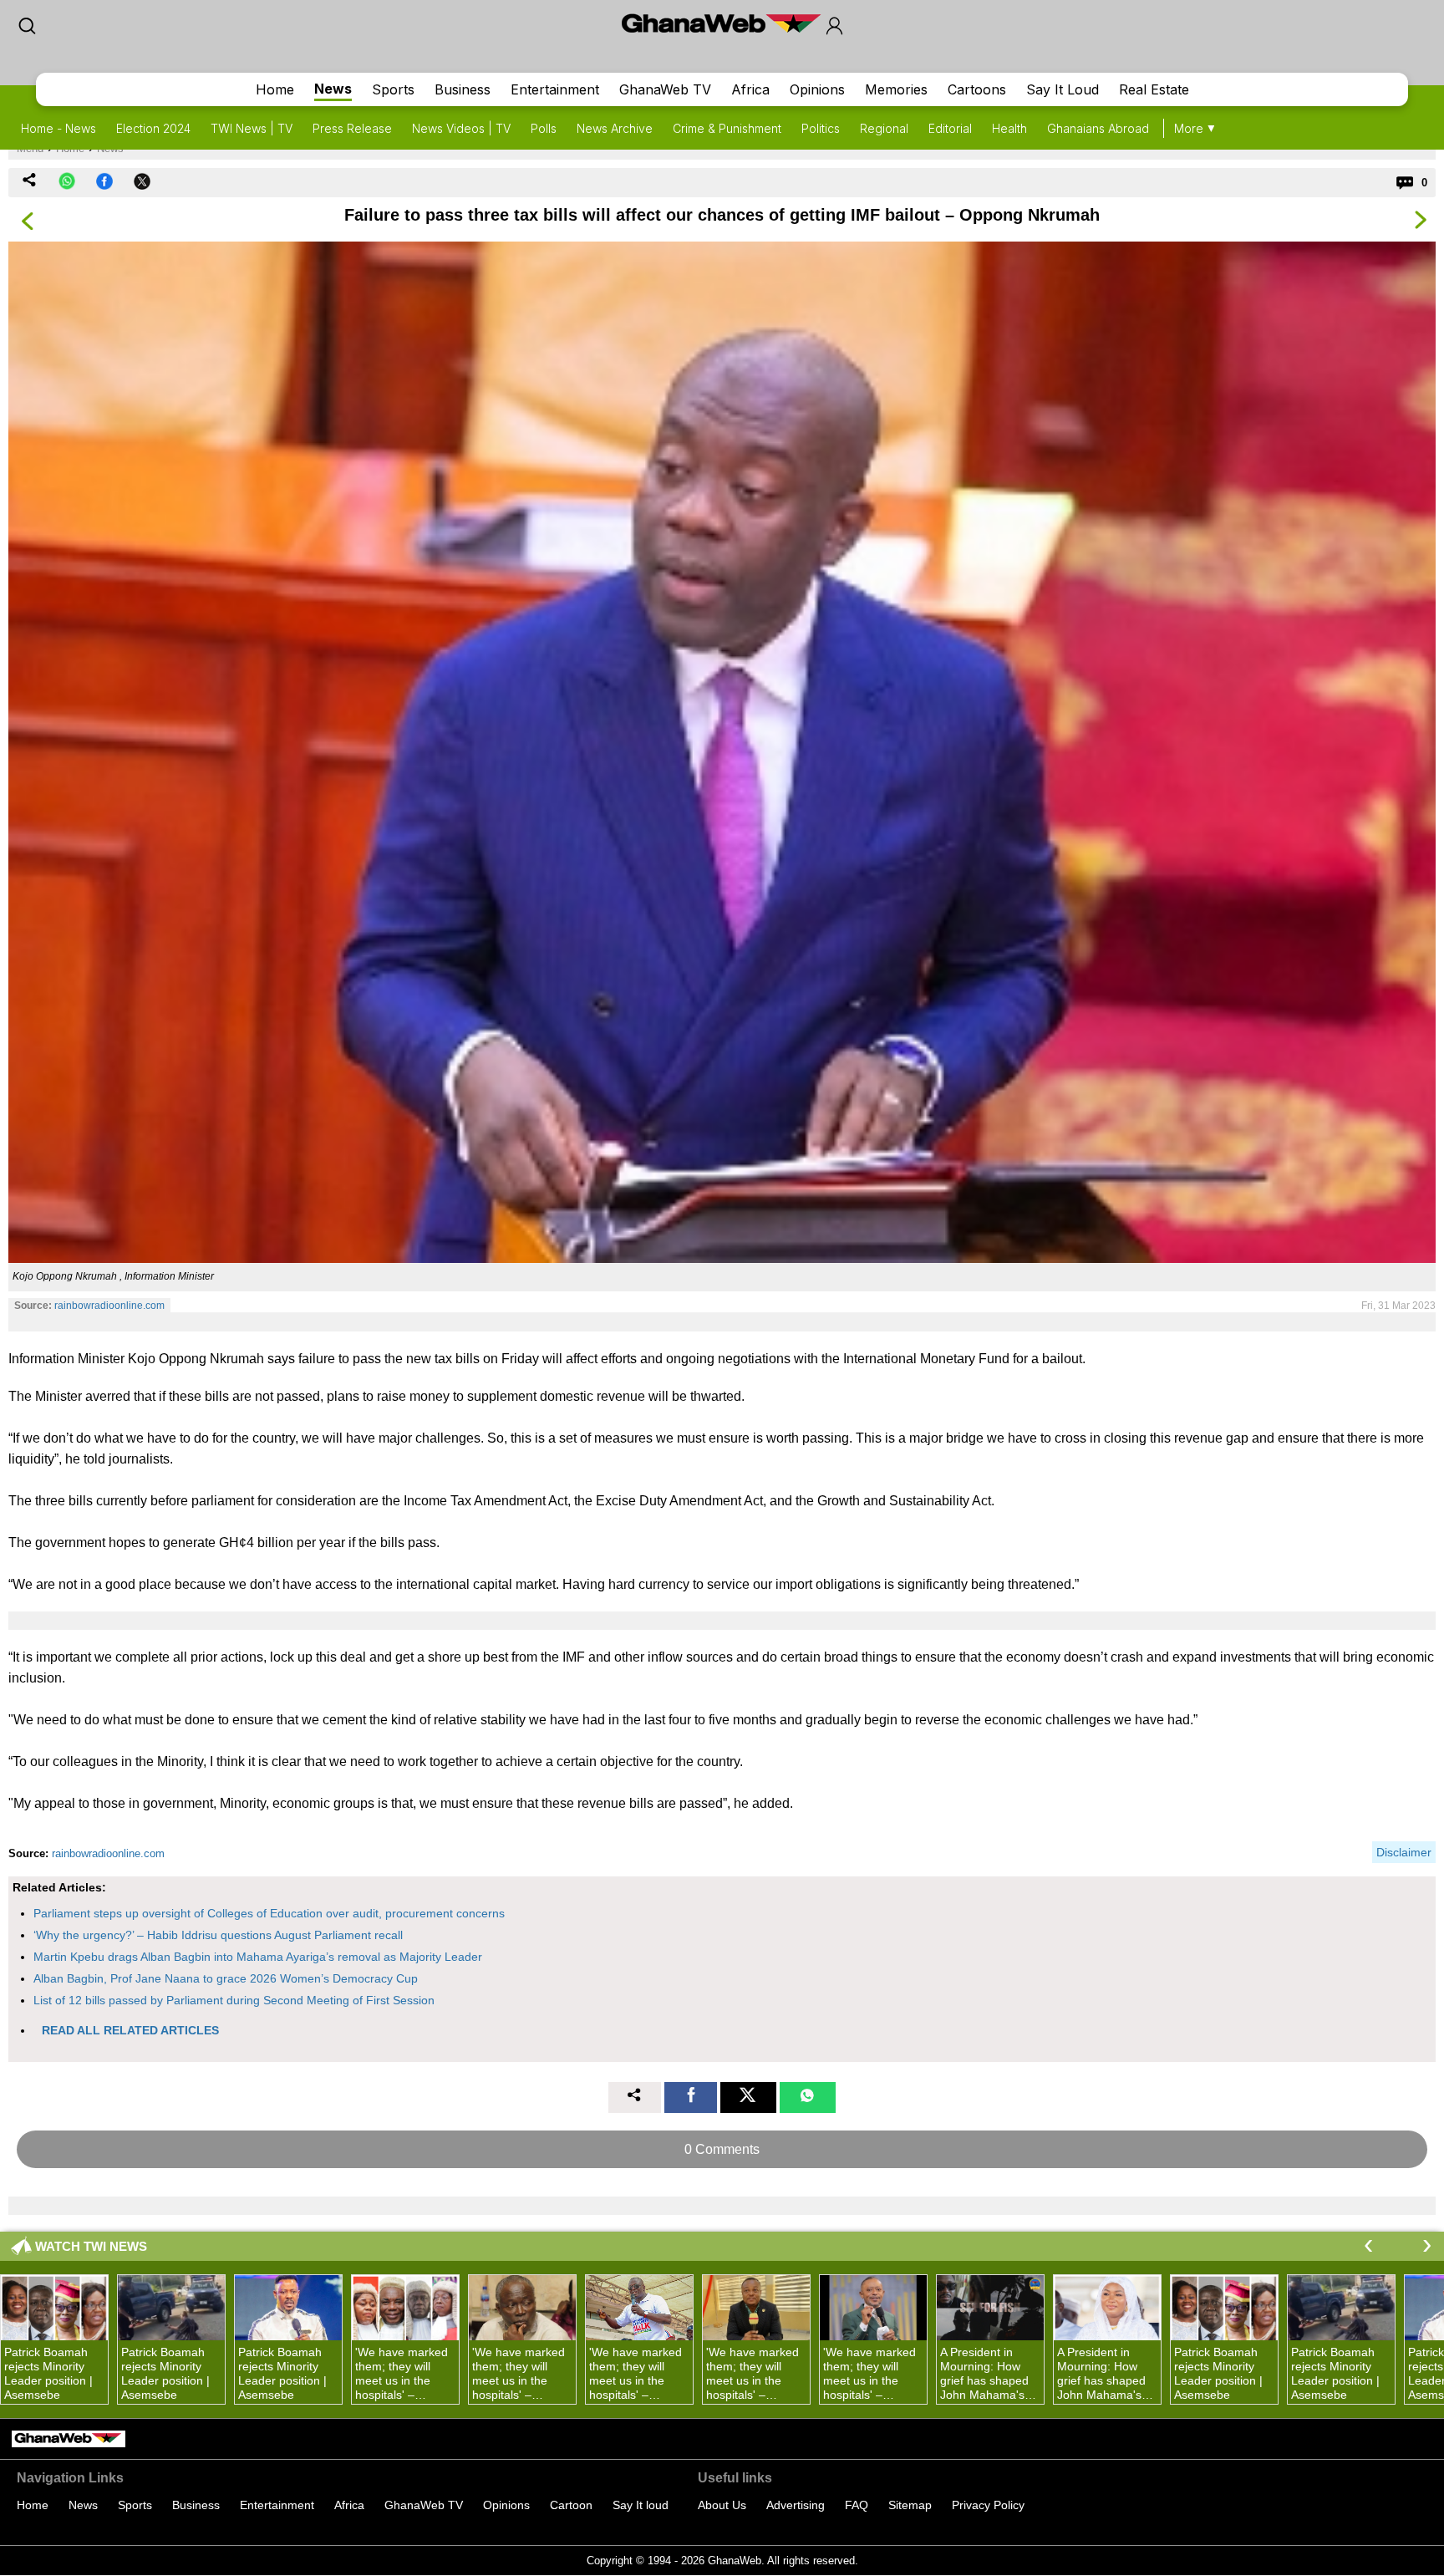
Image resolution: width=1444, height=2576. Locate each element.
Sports (393, 89)
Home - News (58, 128)
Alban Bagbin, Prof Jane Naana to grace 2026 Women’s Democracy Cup (226, 1978)
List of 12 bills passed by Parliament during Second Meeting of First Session (234, 2000)
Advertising (796, 2505)
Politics (821, 128)
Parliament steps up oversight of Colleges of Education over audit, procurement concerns (269, 1913)
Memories (896, 89)
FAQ (857, 2505)
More (1189, 128)
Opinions (817, 89)
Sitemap (910, 2505)
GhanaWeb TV (665, 89)
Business (463, 89)
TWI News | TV (252, 128)
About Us (722, 2505)
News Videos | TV (461, 128)
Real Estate (1154, 89)
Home (275, 89)
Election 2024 (153, 128)
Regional (884, 128)
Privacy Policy (988, 2505)
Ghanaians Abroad (1098, 128)
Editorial (950, 128)
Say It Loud (1063, 89)
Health (1009, 128)
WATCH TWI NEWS (91, 2246)
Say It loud (641, 2505)
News (333, 89)
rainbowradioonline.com (109, 1306)
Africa (750, 89)
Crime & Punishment (727, 128)
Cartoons (977, 89)
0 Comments (722, 2149)
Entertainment (555, 89)
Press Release (352, 128)
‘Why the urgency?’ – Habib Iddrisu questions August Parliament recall (218, 1935)
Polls (544, 128)
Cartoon (571, 2505)
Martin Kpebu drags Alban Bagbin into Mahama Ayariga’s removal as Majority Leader (258, 1957)
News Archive (615, 128)
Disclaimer (1404, 1852)
